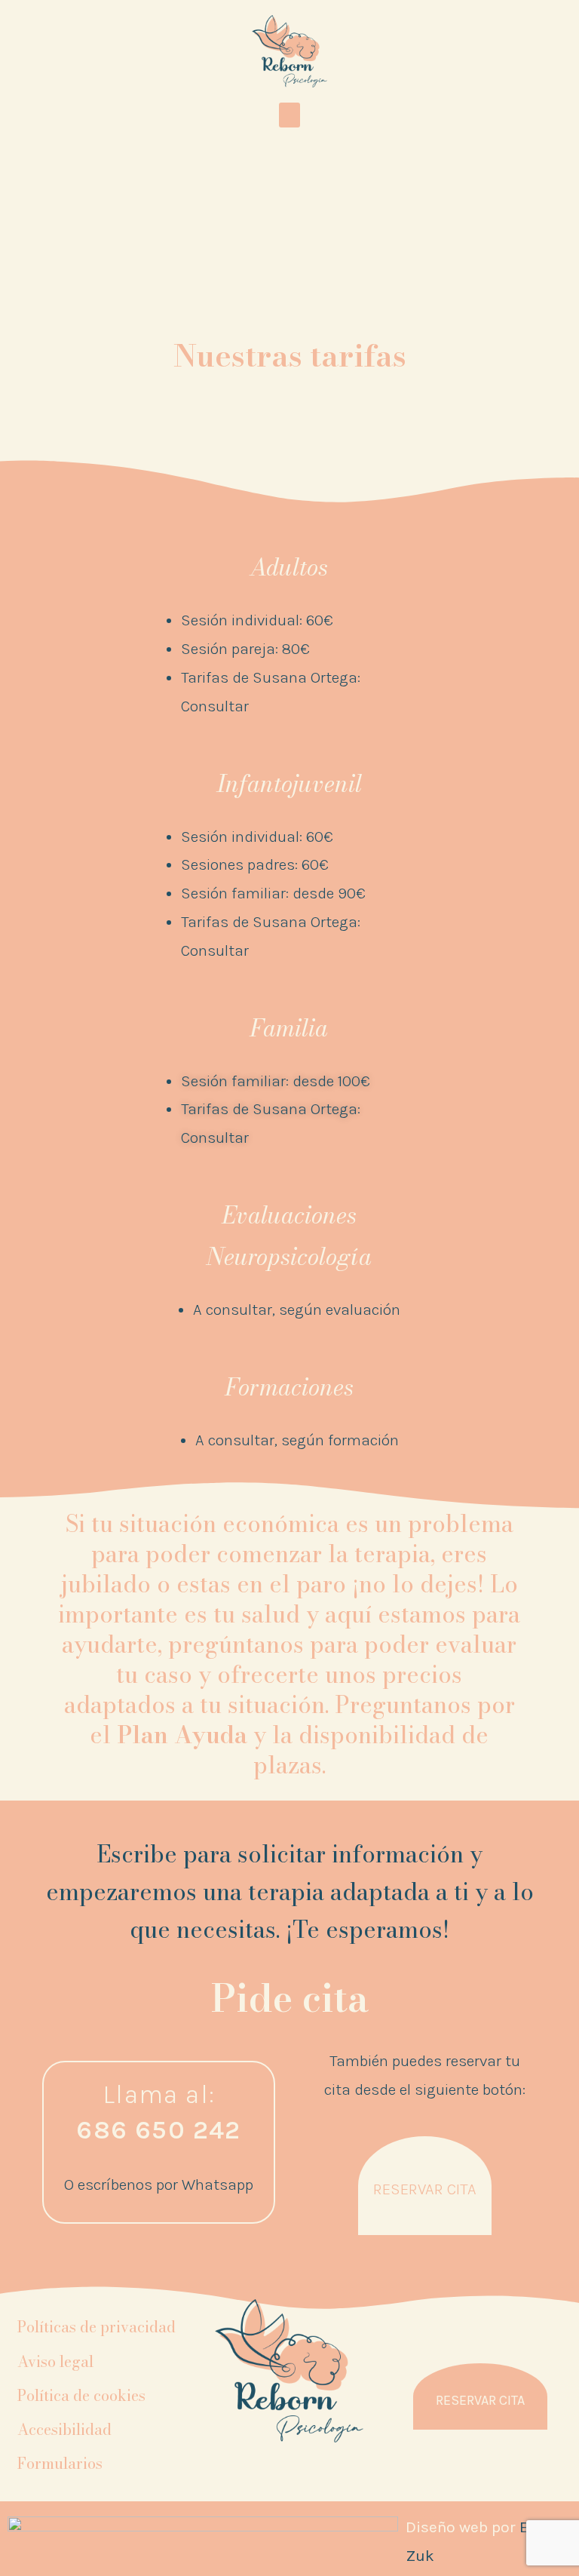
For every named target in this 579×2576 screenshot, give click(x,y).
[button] (289, 115)
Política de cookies (81, 2395)
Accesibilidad (64, 2429)
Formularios (60, 2463)
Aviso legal (55, 2361)
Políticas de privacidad (96, 2327)
